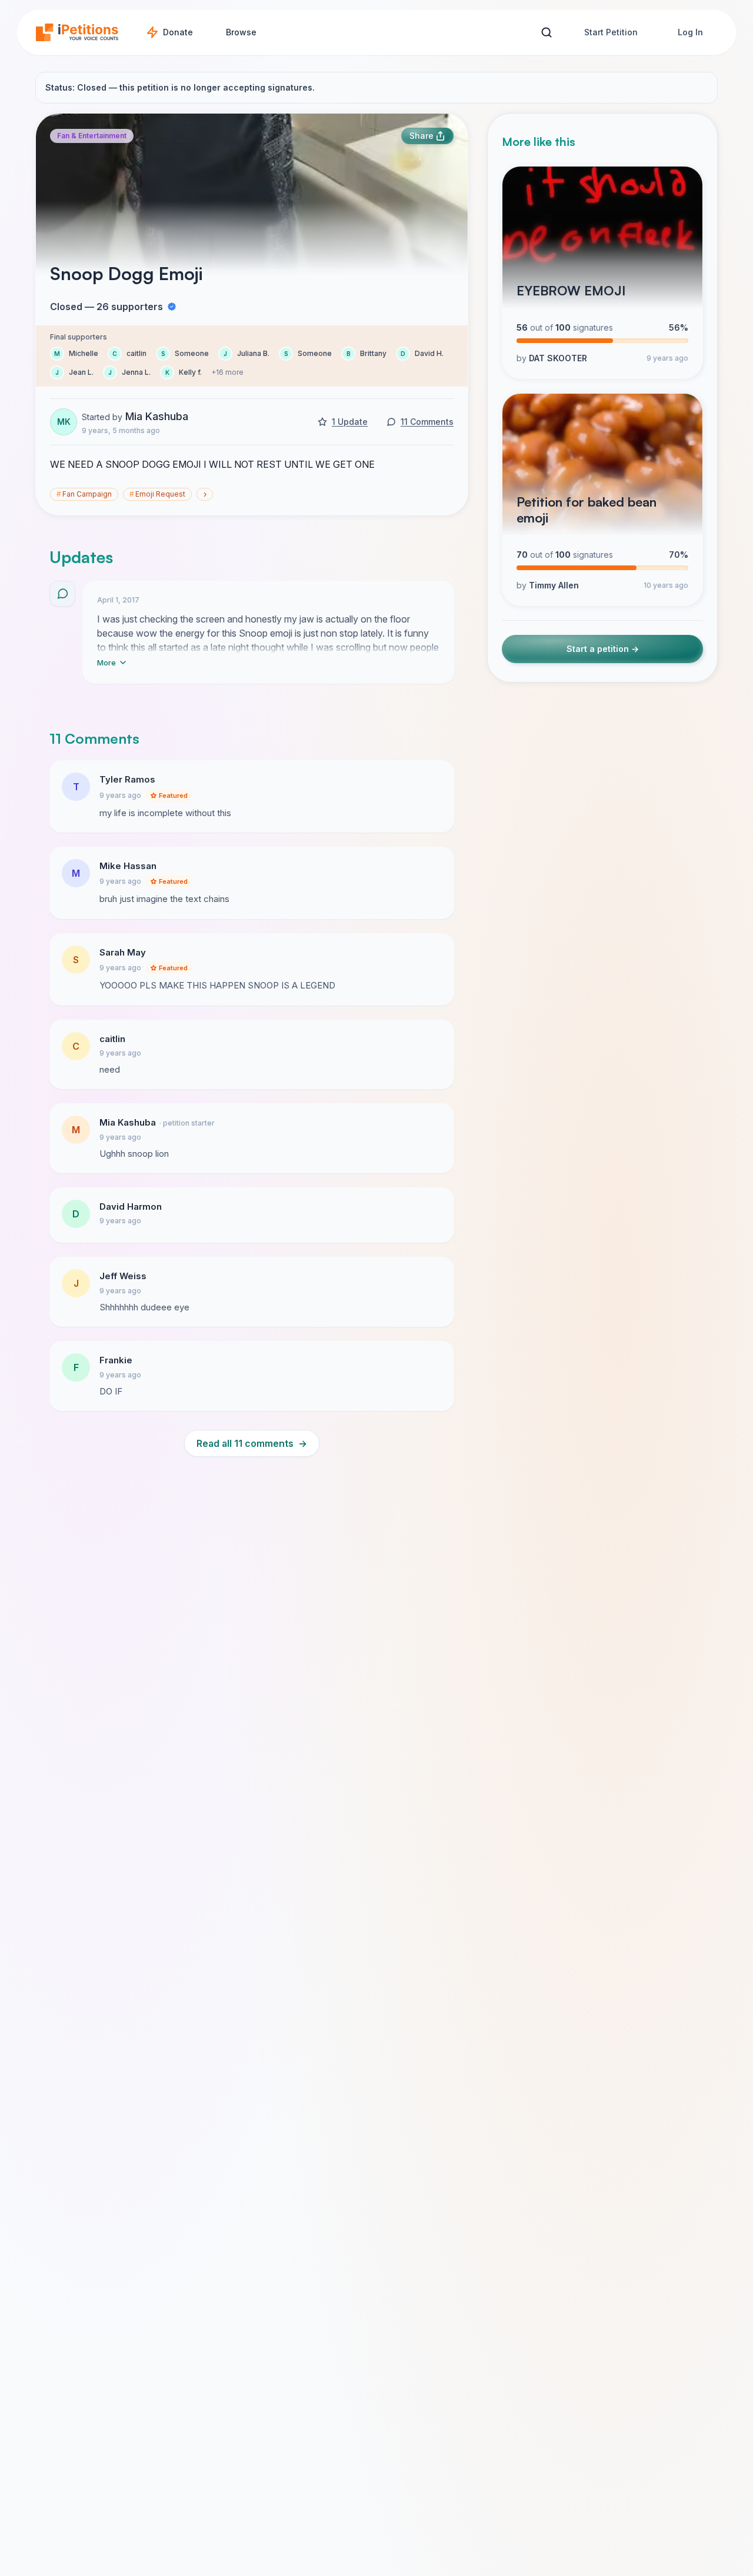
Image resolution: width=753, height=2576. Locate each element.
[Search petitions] (546, 33)
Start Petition (611, 32)
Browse (241, 32)
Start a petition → (603, 649)
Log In (690, 32)
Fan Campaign (84, 494)
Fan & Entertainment (92, 136)
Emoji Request (157, 494)
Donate (178, 32)
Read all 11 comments (252, 1443)
